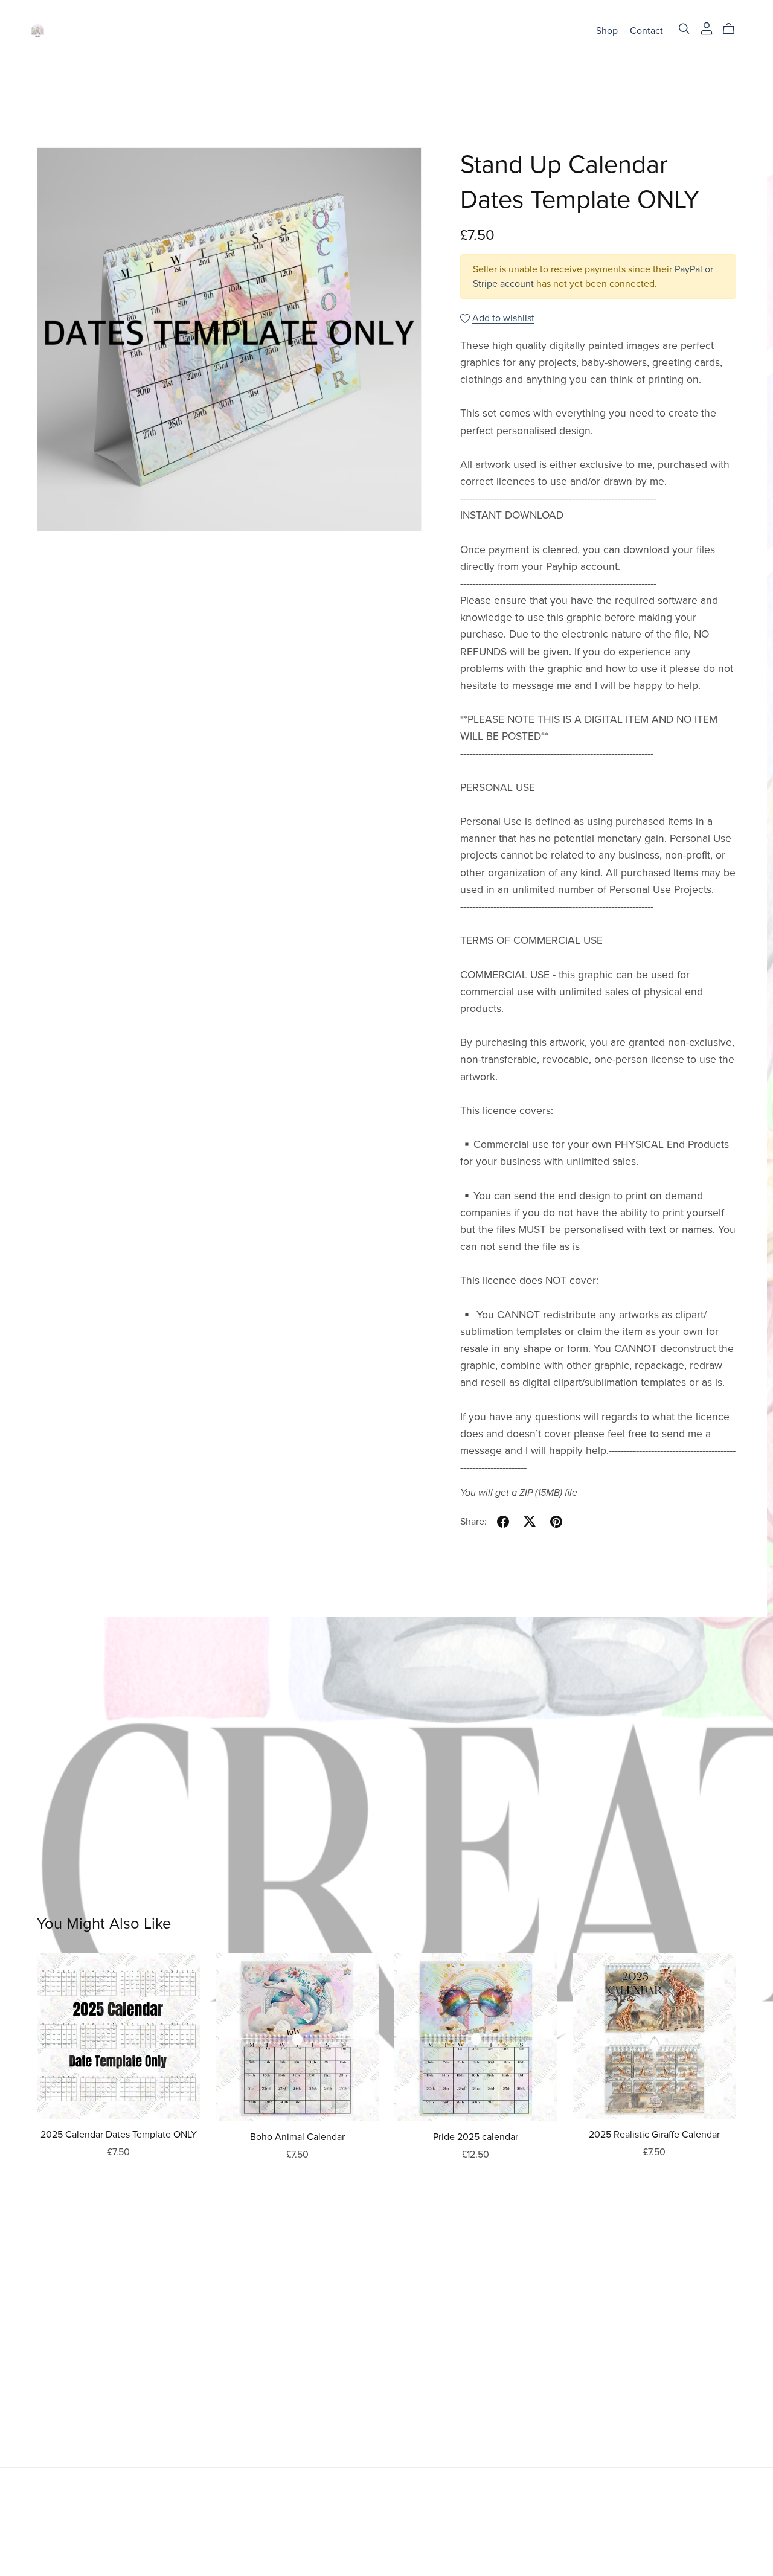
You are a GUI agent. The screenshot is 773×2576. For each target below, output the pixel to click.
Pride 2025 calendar (476, 2137)
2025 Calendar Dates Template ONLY (119, 2135)
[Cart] (733, 29)
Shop (607, 30)
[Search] (684, 29)
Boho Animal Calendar (297, 2137)
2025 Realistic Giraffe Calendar (654, 2135)
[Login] (707, 28)
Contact (646, 30)
